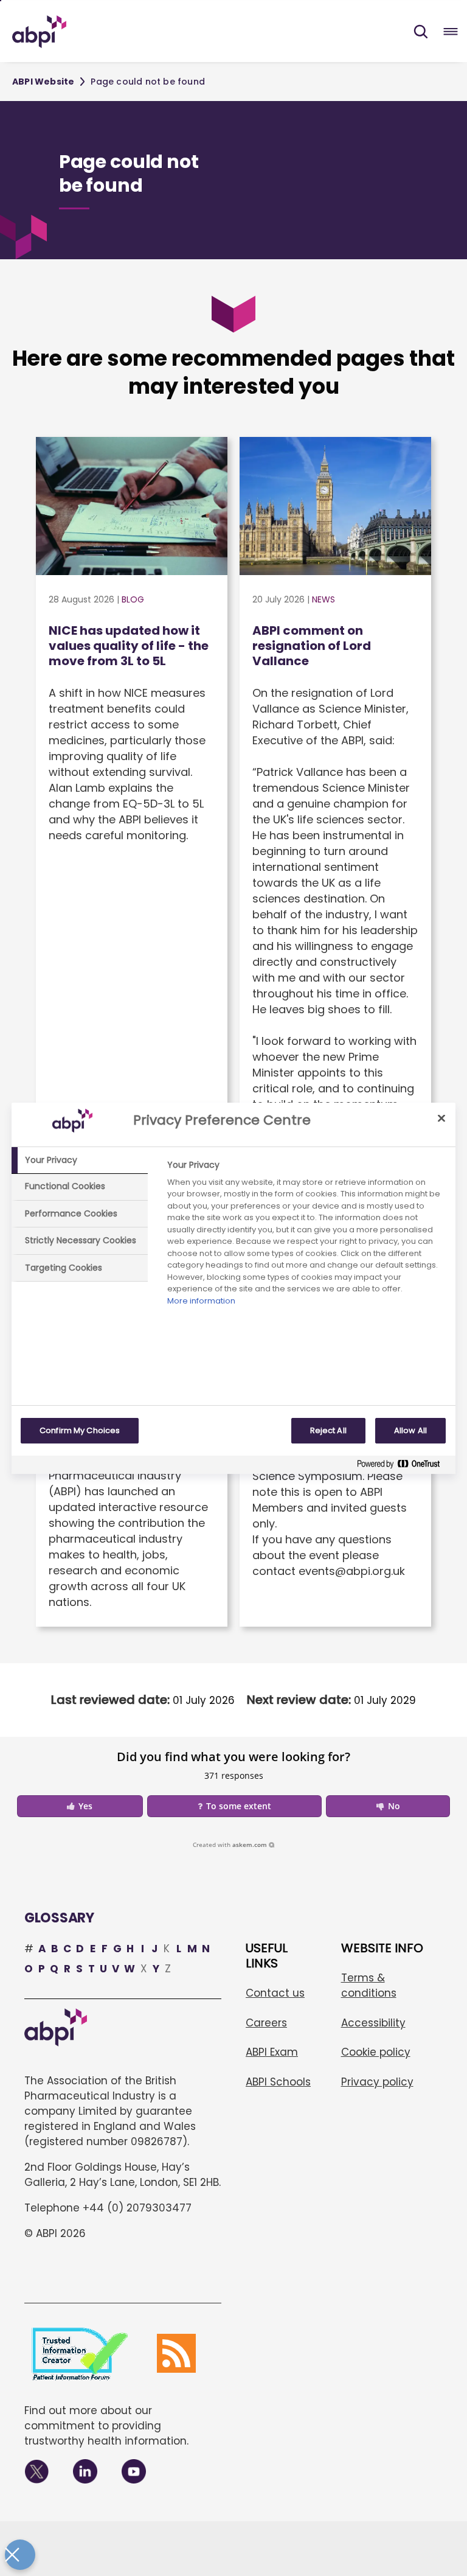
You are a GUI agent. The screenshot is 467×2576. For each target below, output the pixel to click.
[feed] (176, 2353)
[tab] (80, 1161)
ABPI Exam (272, 2052)
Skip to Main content (1, 1)
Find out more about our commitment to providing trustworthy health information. (106, 2426)
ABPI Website (43, 82)
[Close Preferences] (20, 2555)
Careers (266, 2023)
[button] (421, 32)
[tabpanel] (306, 1236)
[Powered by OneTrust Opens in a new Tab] (403, 1466)
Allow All (410, 1430)
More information (201, 1301)
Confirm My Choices (80, 1430)
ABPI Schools (278, 2082)
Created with (230, 1845)
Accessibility (373, 2023)
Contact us (275, 1993)
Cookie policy (376, 2052)
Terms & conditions (369, 1985)
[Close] (441, 1119)
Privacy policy (377, 2082)
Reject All (328, 1430)
